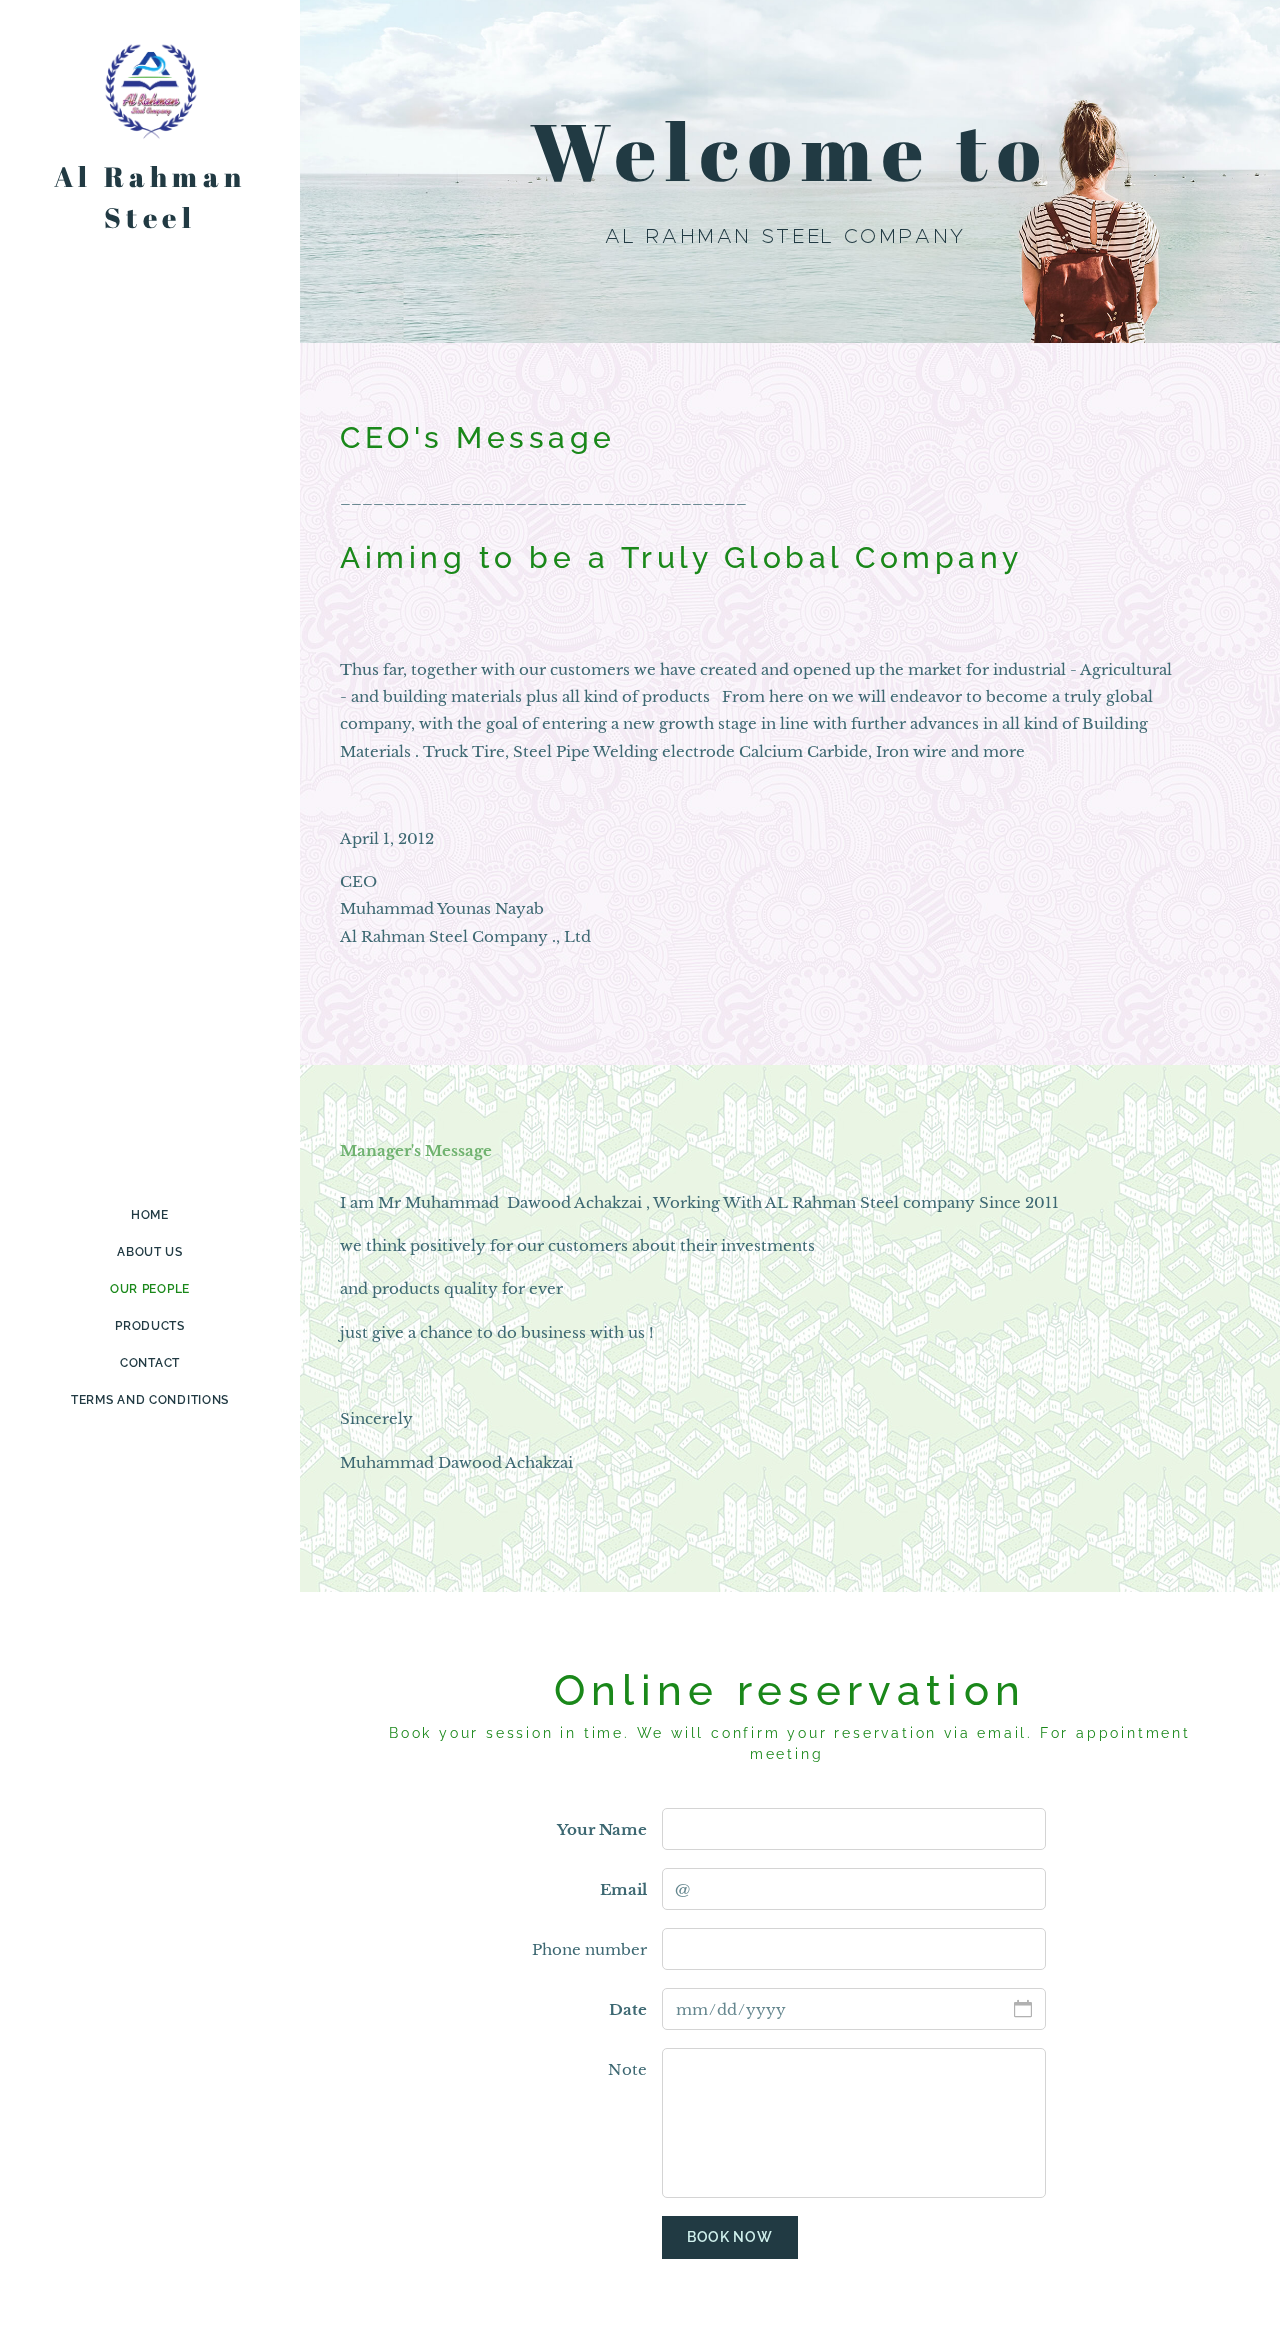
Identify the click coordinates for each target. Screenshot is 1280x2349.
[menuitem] (150, 1215)
